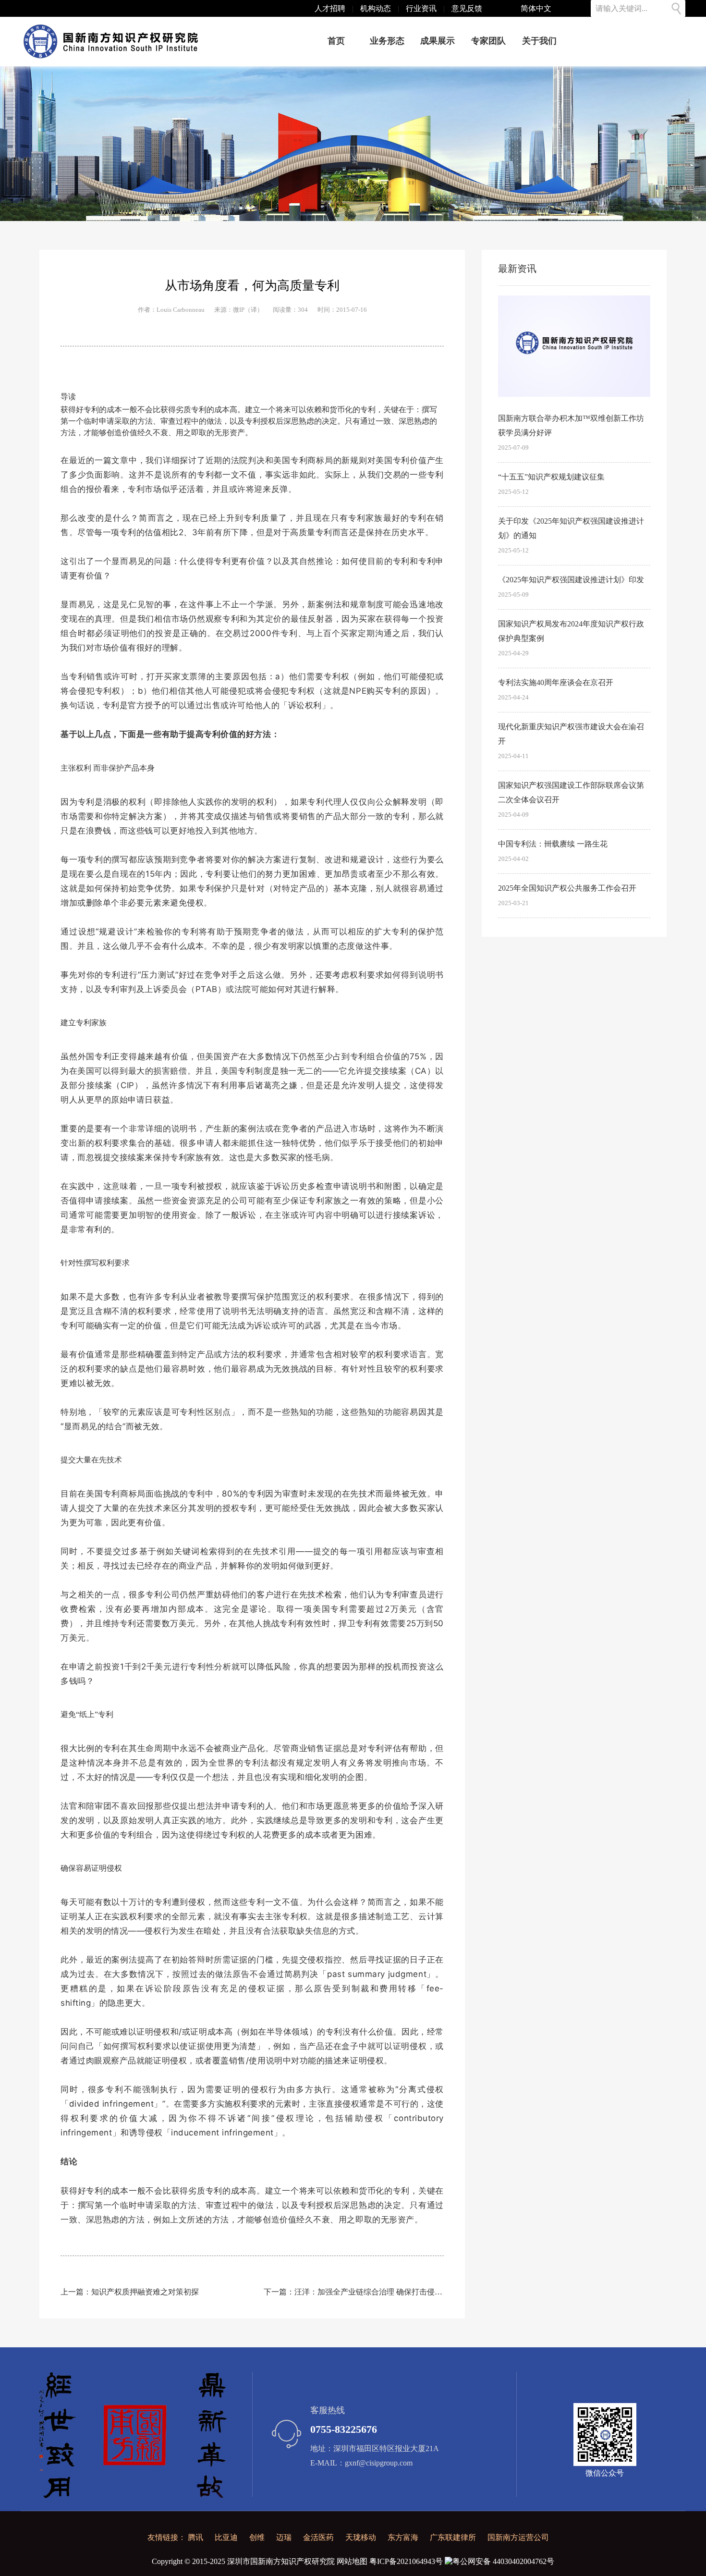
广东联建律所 (453, 2537)
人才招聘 (330, 8)
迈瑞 (284, 2537)
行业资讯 (421, 8)
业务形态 (387, 41)
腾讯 (195, 2537)
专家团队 (488, 41)
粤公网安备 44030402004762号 (503, 2561)
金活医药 (318, 2537)
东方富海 (403, 2537)
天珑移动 (361, 2537)
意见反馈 (467, 8)
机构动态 (376, 8)
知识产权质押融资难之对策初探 (145, 2292)
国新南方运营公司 (518, 2537)
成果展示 (438, 41)
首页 (336, 41)
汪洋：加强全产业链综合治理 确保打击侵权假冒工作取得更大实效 (407, 2292)
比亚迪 (226, 2537)
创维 (257, 2537)
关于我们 (539, 41)
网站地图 (352, 2561)
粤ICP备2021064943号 (406, 2561)
